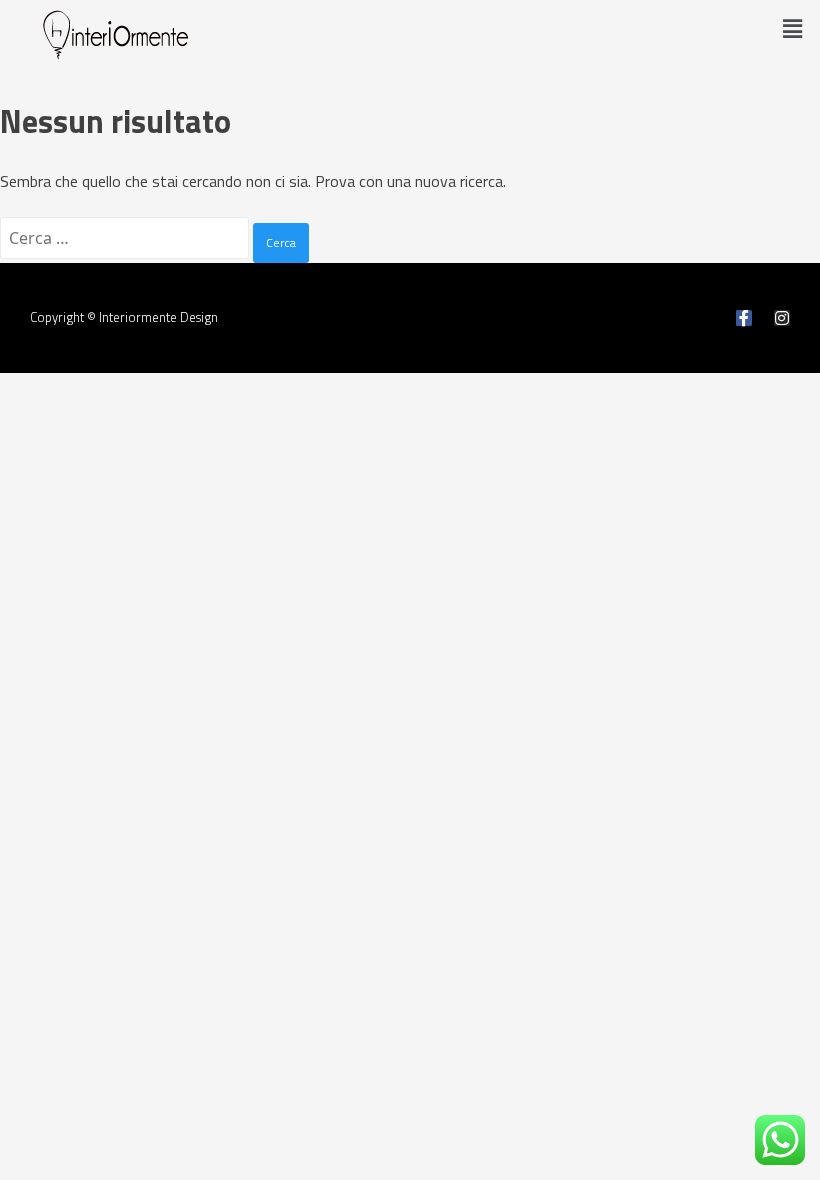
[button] (793, 28)
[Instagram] (782, 318)
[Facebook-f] (744, 318)
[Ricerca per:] (126, 238)
